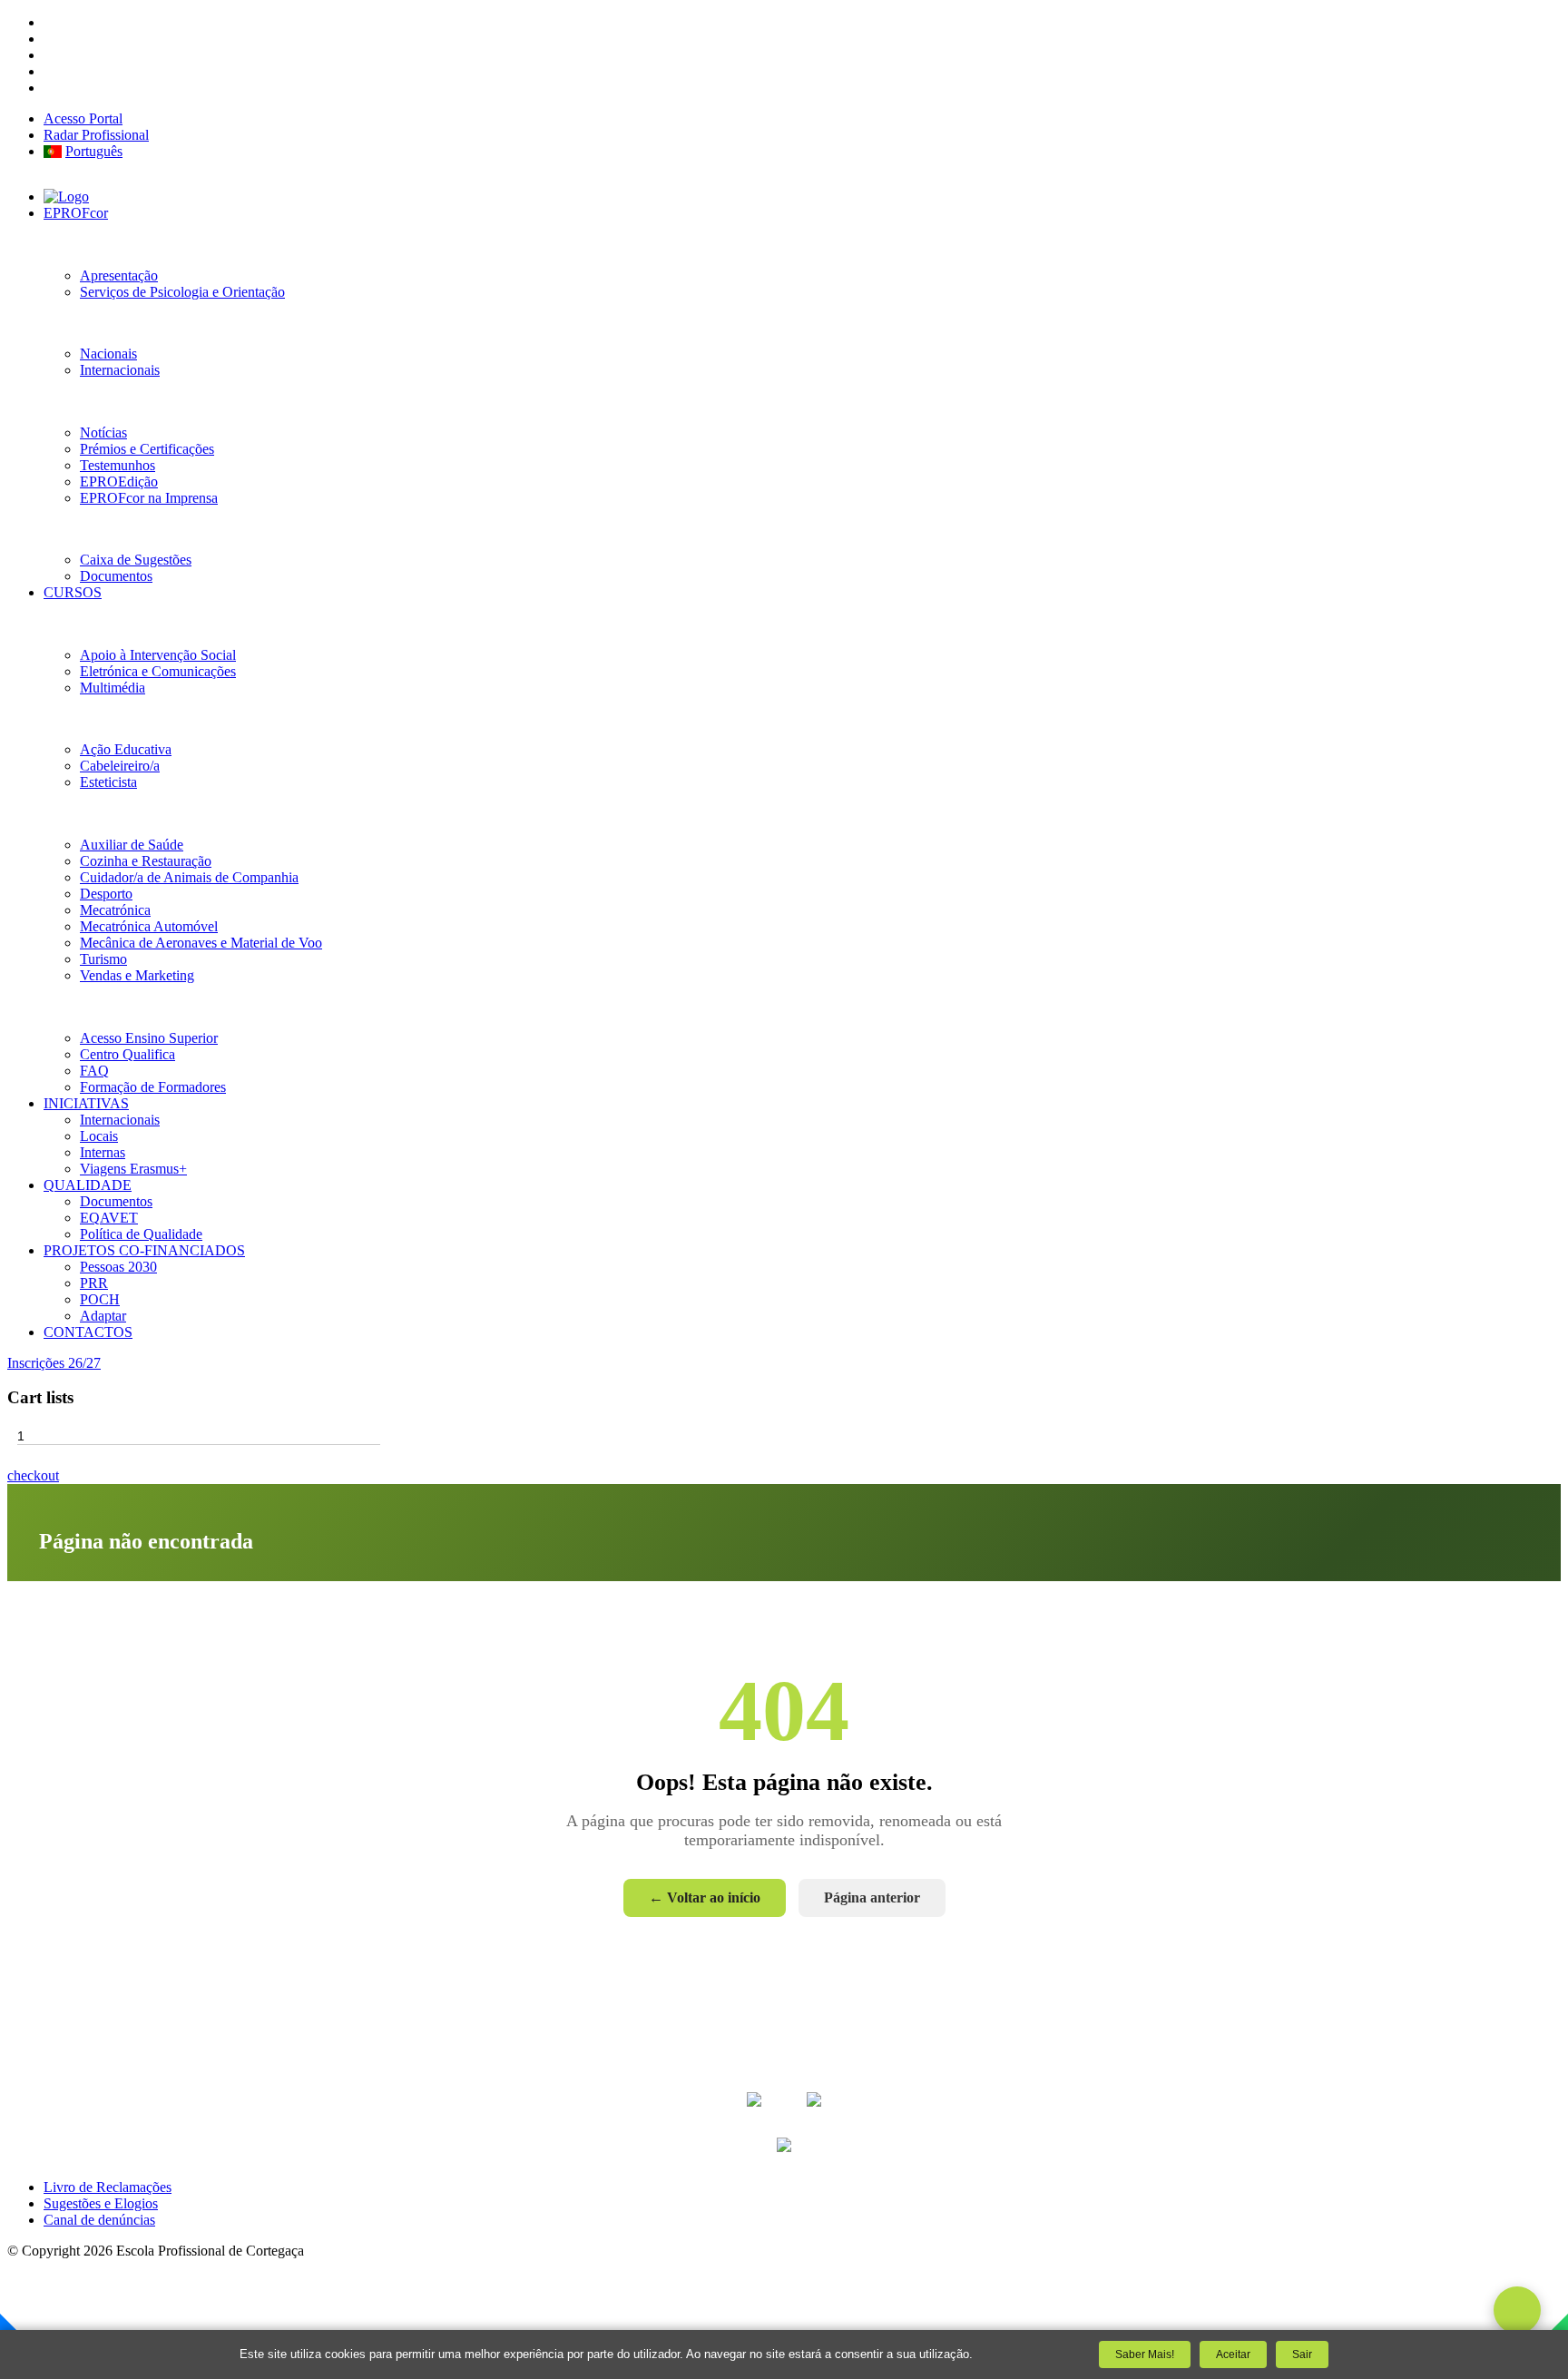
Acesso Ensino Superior (149, 1038)
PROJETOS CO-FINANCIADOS (144, 1250)
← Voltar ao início (705, 1897)
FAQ (94, 1071)
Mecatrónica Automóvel (149, 926)
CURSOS (73, 592)
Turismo (103, 959)
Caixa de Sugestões (136, 560)
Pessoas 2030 (118, 1267)
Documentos (116, 576)
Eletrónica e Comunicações (158, 671)
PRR (94, 1283)
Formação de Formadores (153, 1087)
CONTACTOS (88, 1332)
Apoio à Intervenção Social (158, 655)
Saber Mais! (1145, 2354)
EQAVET (109, 1218)
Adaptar (103, 1316)
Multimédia (113, 688)
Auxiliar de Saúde (132, 845)
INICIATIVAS (86, 1103)
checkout (33, 1475)
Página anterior (872, 1897)
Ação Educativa (126, 749)
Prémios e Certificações (147, 449)
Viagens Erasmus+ (133, 1169)
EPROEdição (119, 482)
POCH (100, 1299)
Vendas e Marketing (137, 975)
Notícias (103, 433)
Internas (103, 1152)
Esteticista (108, 782)
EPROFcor (76, 213)
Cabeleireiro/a (120, 766)
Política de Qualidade (141, 1234)
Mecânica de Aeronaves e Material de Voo (201, 943)
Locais (99, 1136)
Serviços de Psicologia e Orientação (182, 292)
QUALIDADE (88, 1185)
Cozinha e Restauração (146, 861)
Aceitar (1233, 2354)
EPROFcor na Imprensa (149, 498)
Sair (1302, 2354)
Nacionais (108, 354)
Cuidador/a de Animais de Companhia (189, 877)
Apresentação (119, 275)
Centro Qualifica (127, 1054)
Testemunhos (118, 465)
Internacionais (120, 370)
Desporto (106, 894)
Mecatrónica (115, 910)
